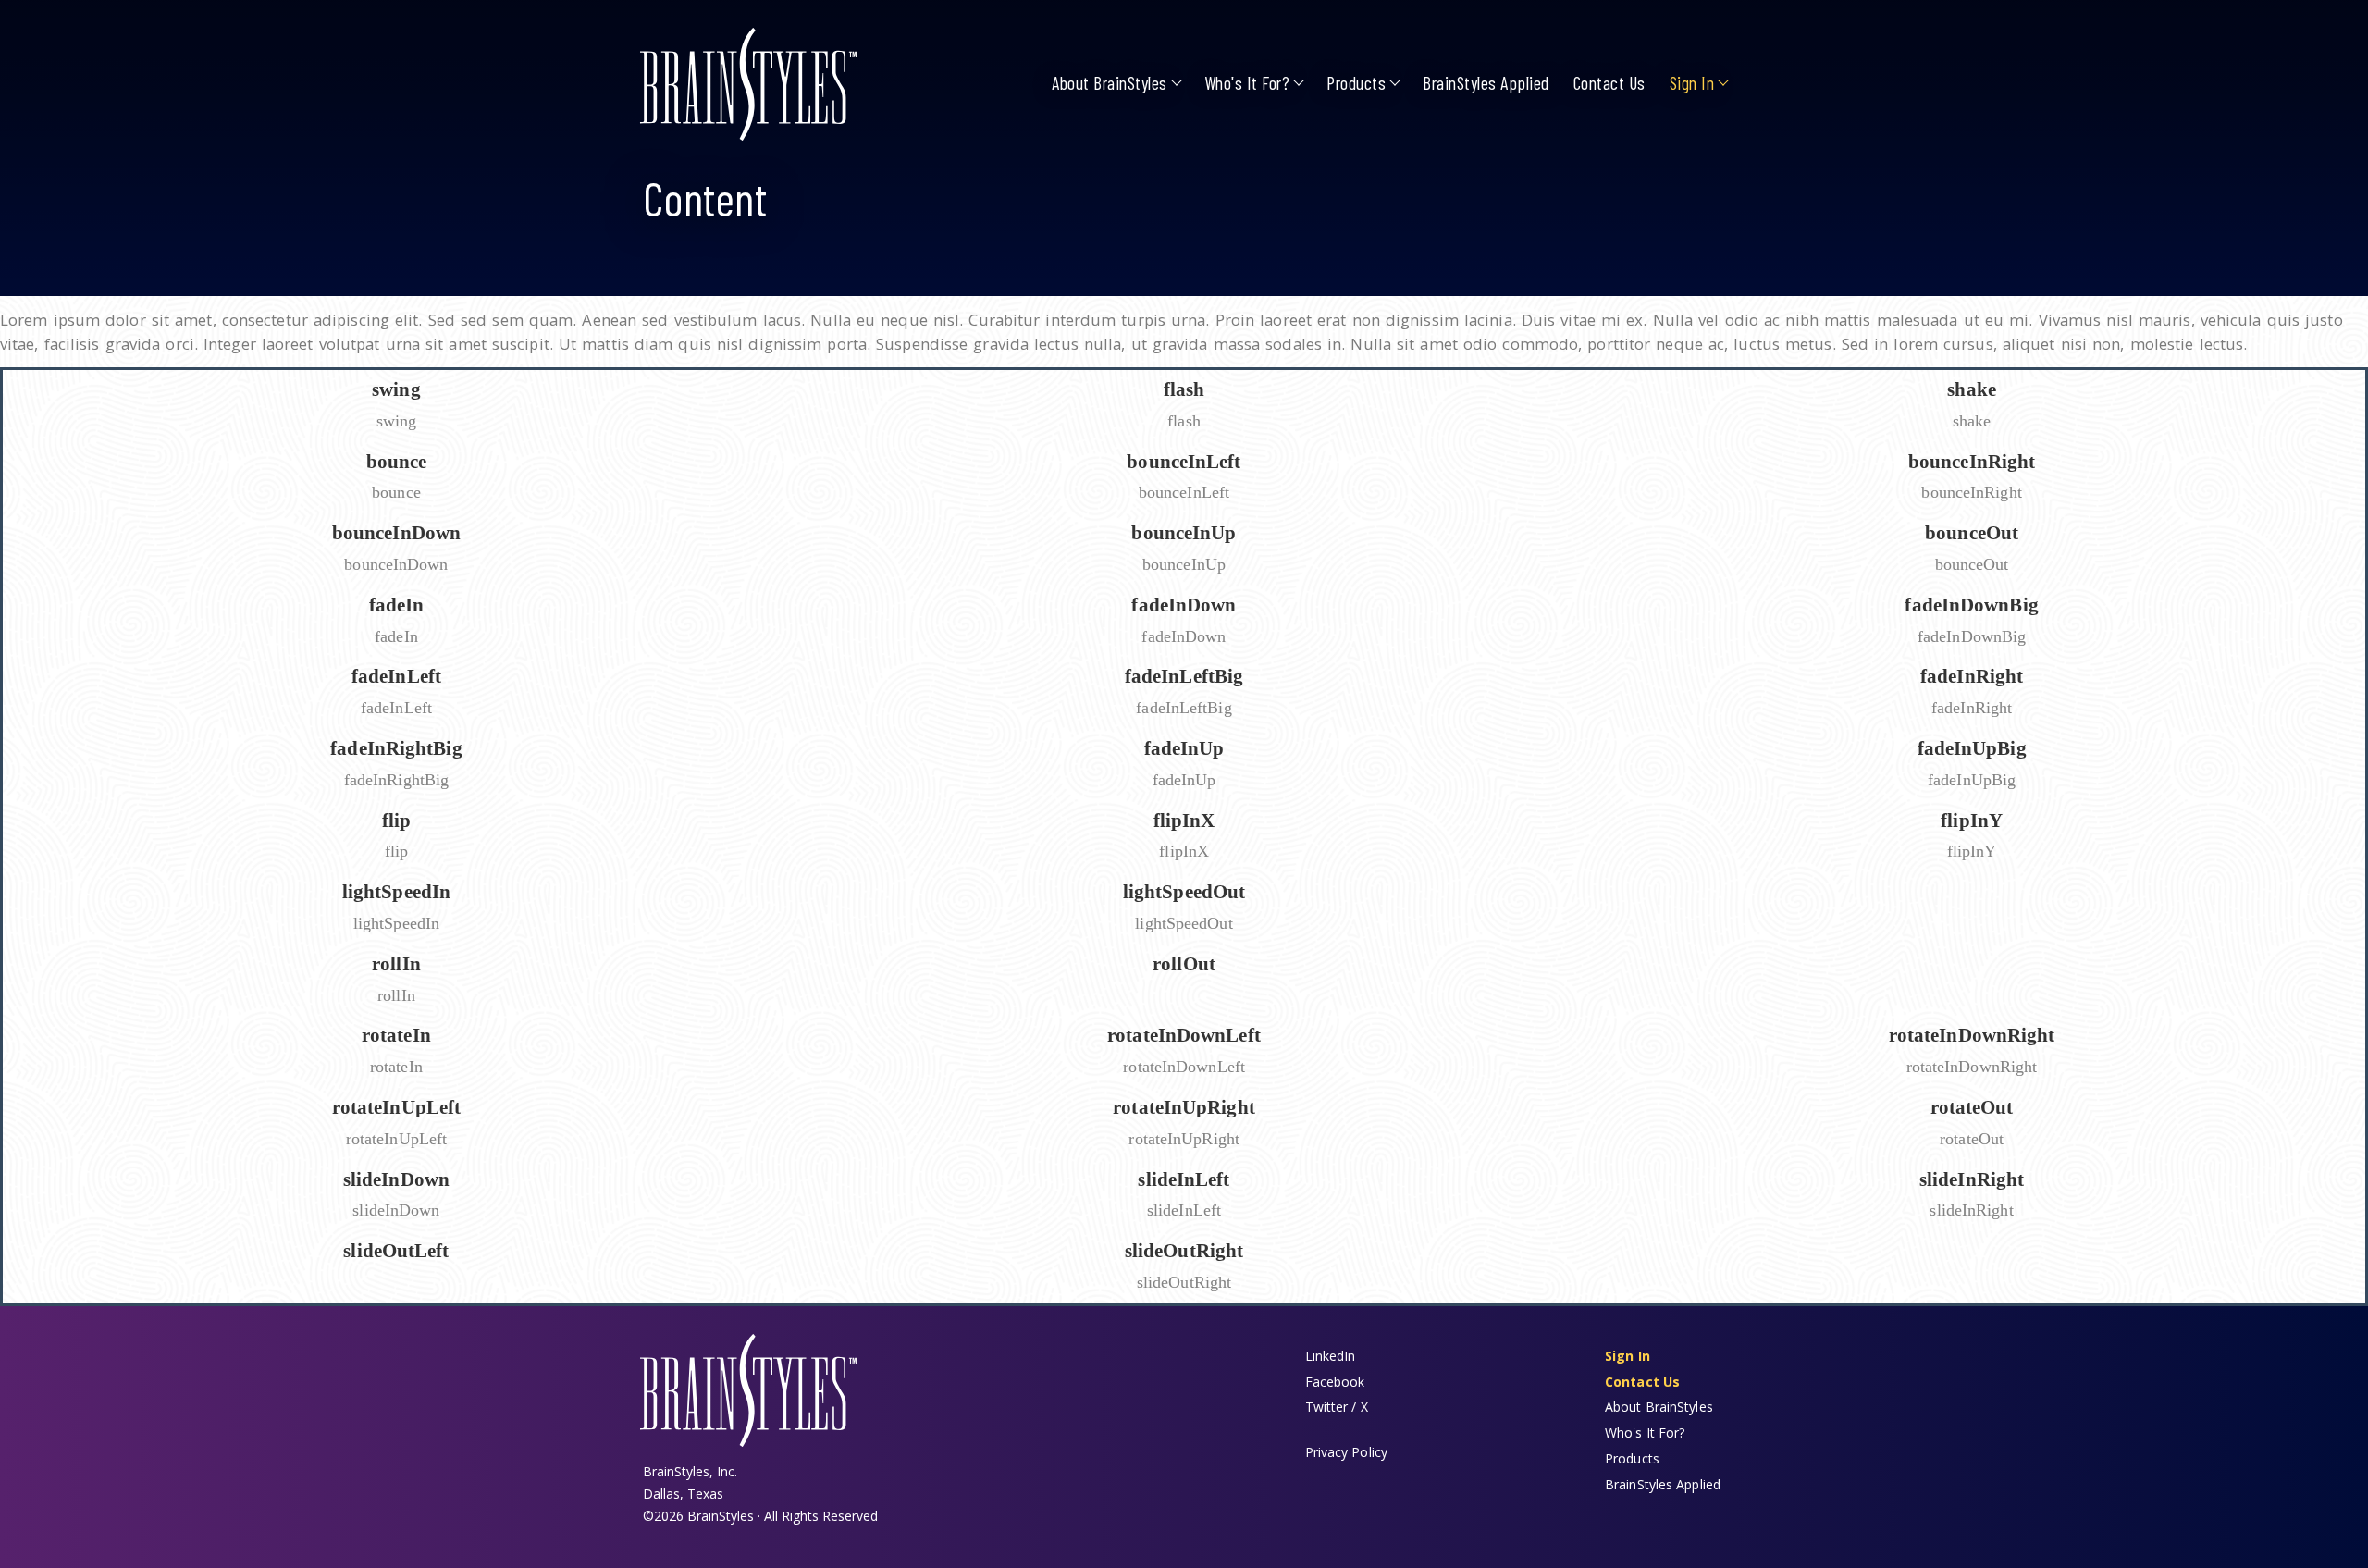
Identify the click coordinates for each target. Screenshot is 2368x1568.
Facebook (1335, 1382)
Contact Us (1609, 82)
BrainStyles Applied (1486, 82)
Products (1356, 82)
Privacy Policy (1346, 1452)
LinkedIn (1331, 1356)
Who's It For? (1247, 82)
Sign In (1692, 82)
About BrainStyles (1110, 82)
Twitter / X (1337, 1407)
